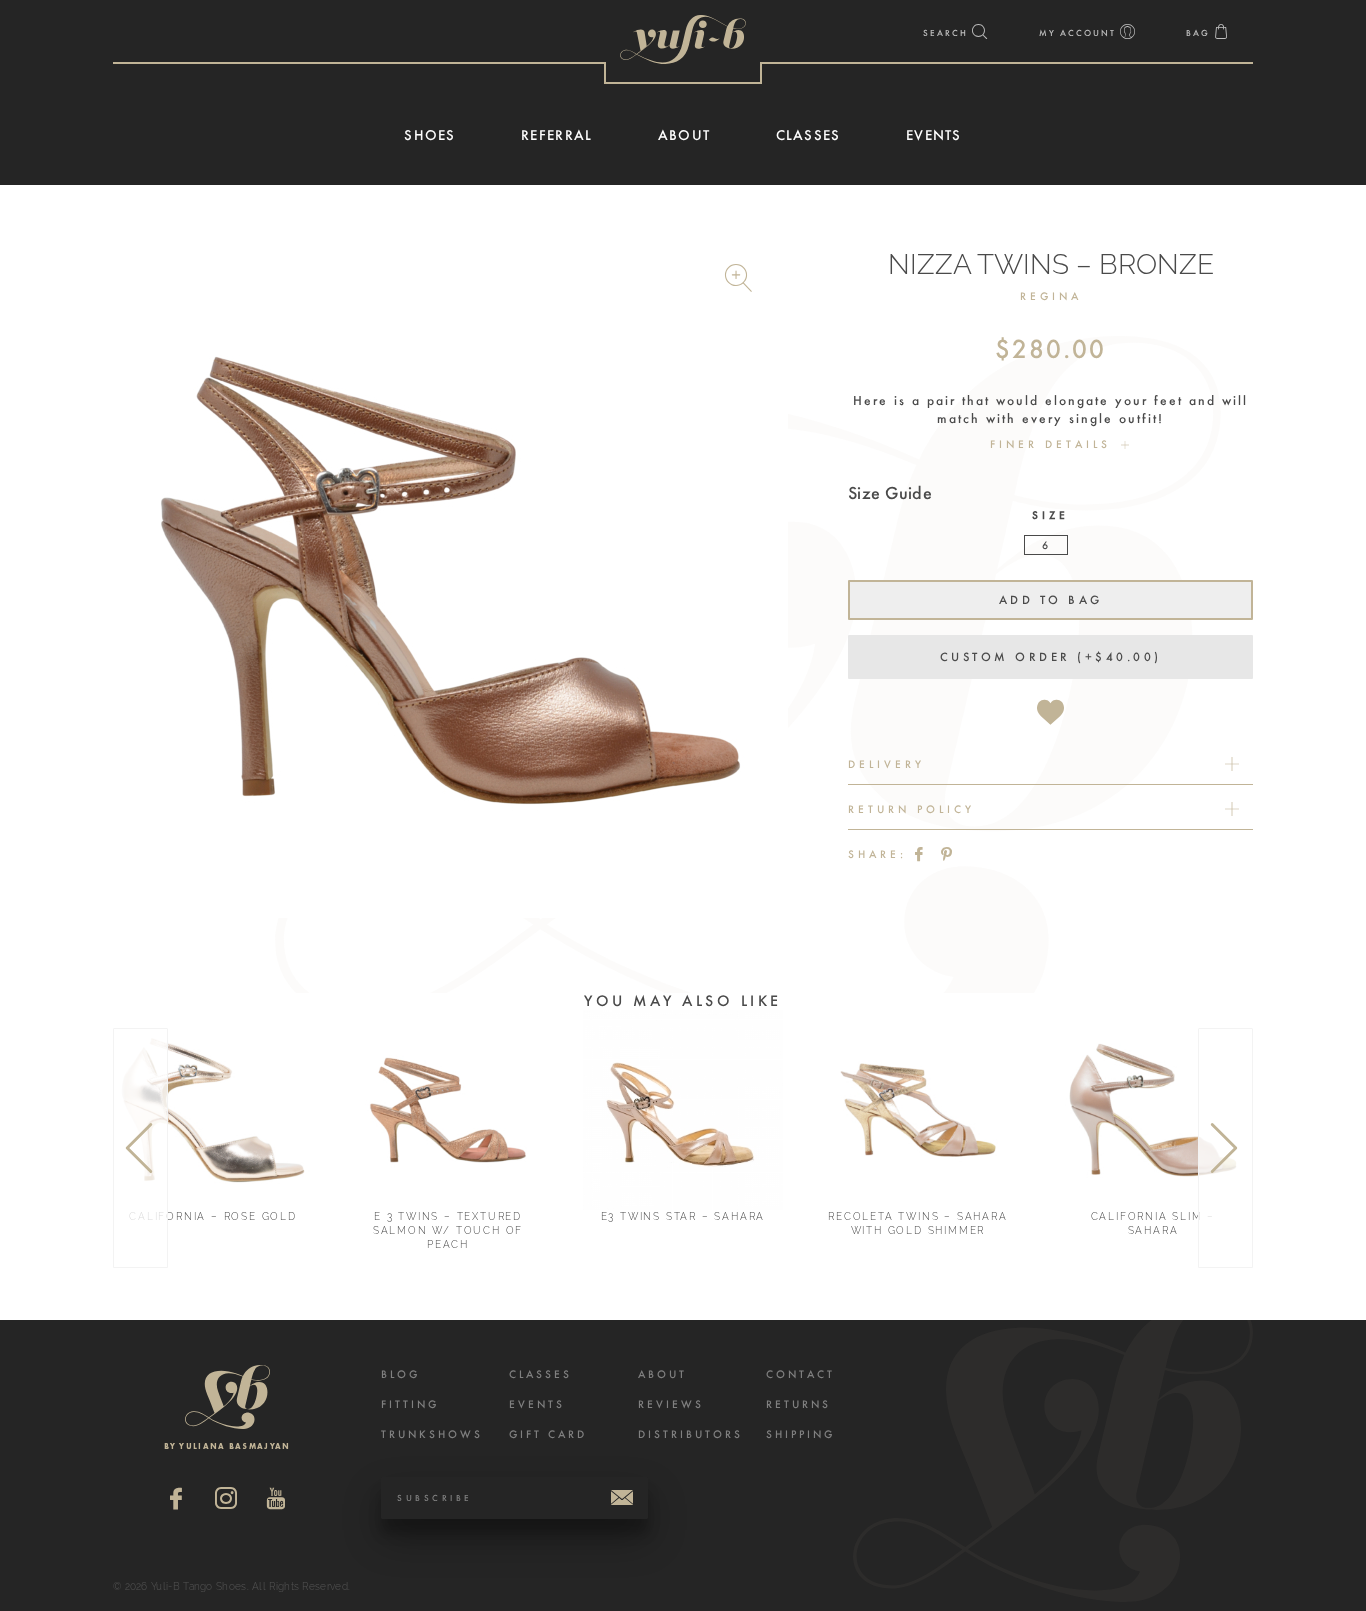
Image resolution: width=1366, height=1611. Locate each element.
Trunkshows (432, 1434)
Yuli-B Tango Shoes (683, 39)
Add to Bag (1051, 600)
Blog (400, 1374)
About (662, 1374)
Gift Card (548, 1434)
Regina (1051, 296)
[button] (741, 281)
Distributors (690, 1434)
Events (537, 1404)
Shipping (800, 1434)
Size (1050, 515)
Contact (800, 1374)
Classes (540, 1374)
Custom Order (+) (1051, 657)
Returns (798, 1404)
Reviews (671, 1404)
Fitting (410, 1404)
